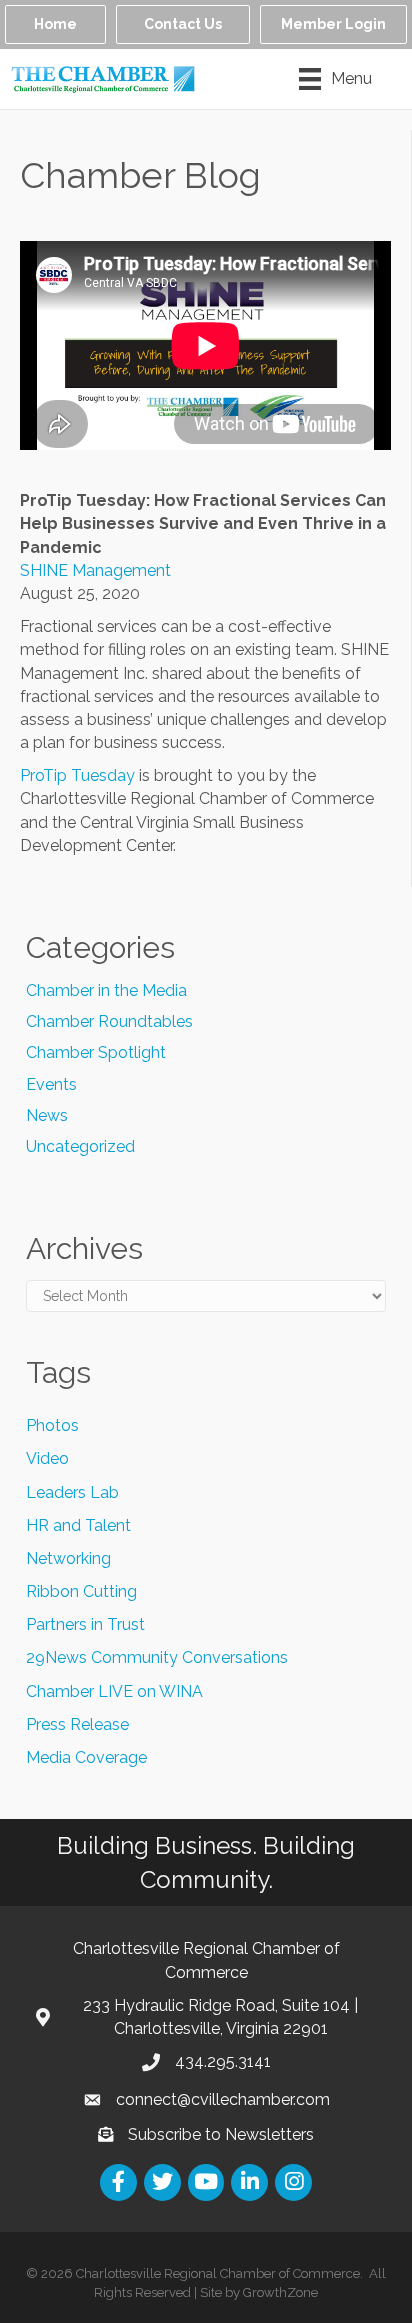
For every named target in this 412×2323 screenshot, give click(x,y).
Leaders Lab (72, 1492)
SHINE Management (95, 570)
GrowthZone (280, 2292)
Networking (68, 1558)
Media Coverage (86, 1757)
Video (47, 1458)
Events (51, 1084)
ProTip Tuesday (77, 775)
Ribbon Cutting (81, 1591)
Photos (52, 1425)
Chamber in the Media (106, 990)
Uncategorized (80, 1146)
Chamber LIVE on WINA (114, 1691)
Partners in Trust (85, 1624)
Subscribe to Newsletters (221, 2134)
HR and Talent (78, 1525)
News (47, 1115)
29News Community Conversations (157, 1657)
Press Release (77, 1724)
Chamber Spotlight (96, 1052)
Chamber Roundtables (109, 1021)
